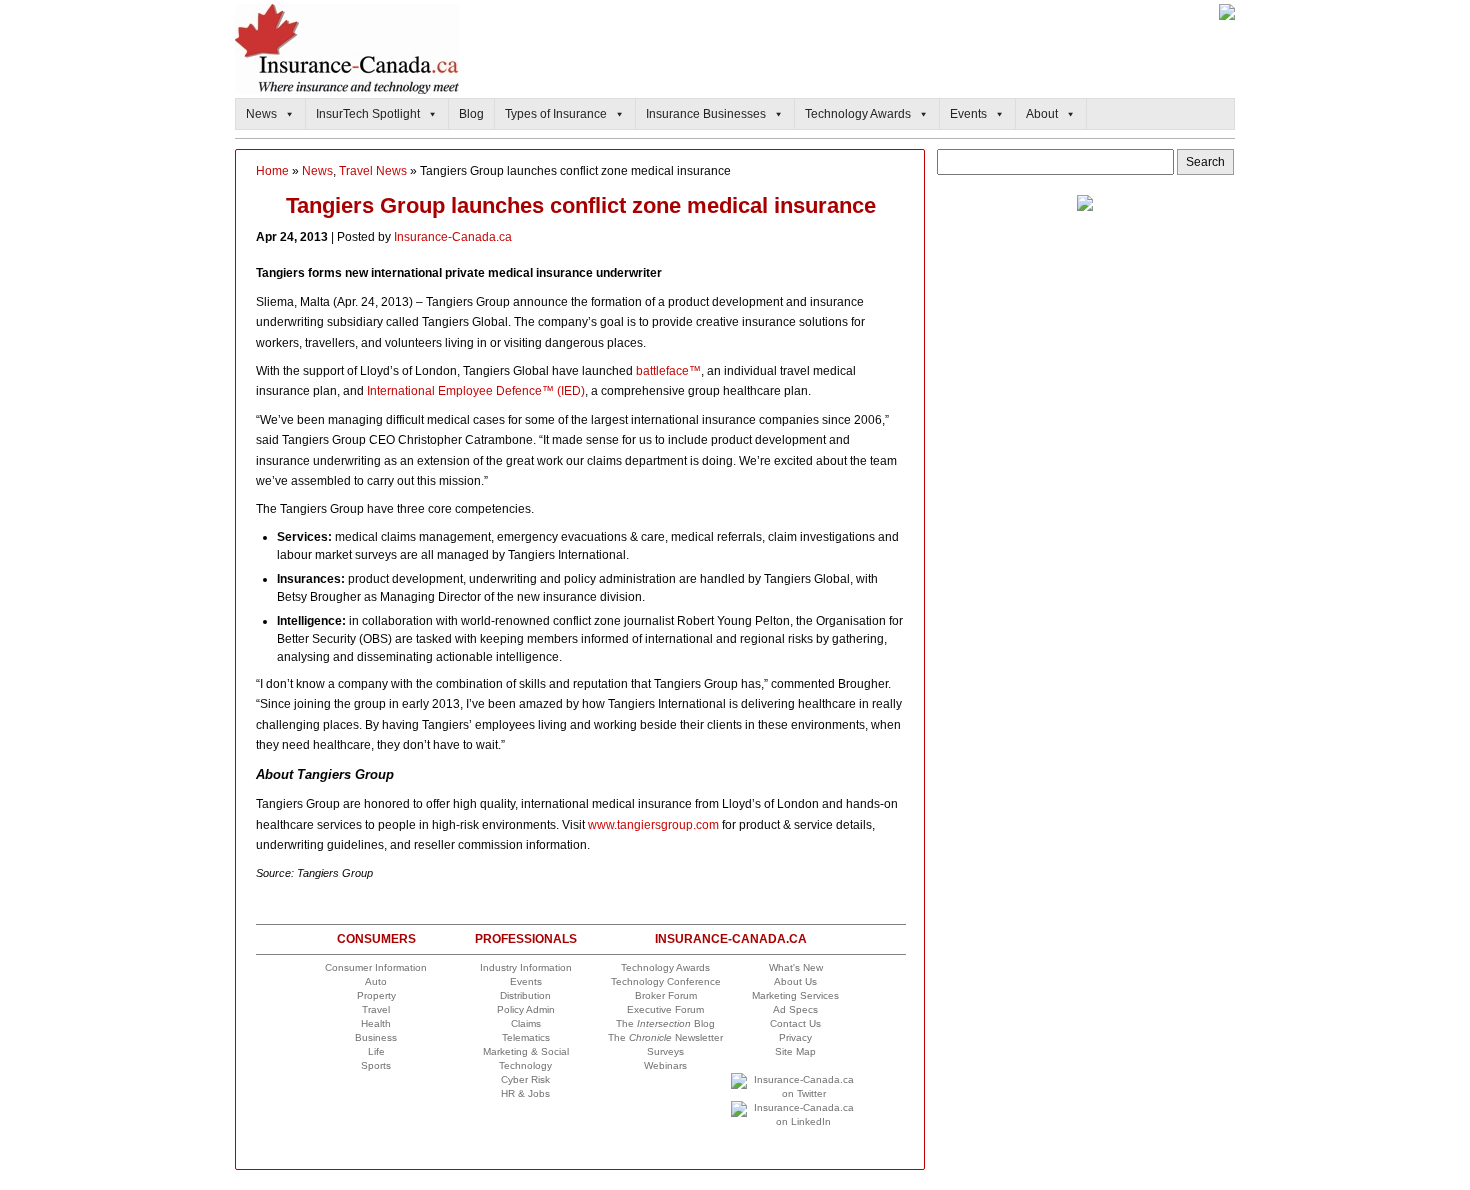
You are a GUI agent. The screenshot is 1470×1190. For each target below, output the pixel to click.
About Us (795, 981)
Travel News (373, 171)
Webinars (665, 1065)
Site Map (795, 1051)
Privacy (795, 1037)
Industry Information (526, 967)
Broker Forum (666, 995)
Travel (376, 1009)
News (261, 114)
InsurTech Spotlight (368, 114)
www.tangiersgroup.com (653, 825)
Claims (526, 1023)
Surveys (665, 1051)
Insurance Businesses (706, 114)
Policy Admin (526, 1009)
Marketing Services (795, 995)
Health (376, 1023)
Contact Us (795, 1023)
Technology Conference (666, 981)
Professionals (526, 939)
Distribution (525, 995)
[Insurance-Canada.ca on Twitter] (796, 1093)
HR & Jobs (525, 1093)
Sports (376, 1065)
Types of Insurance (556, 114)
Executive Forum (665, 1009)
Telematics (526, 1037)
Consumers (376, 939)
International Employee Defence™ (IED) (476, 391)
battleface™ (668, 371)
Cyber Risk (525, 1079)
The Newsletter (665, 1037)
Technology (525, 1065)
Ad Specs (795, 1009)
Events (968, 114)
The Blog (665, 1023)
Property (376, 995)
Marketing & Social (526, 1051)
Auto (376, 981)
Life (376, 1051)
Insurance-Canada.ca (453, 237)
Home (272, 171)
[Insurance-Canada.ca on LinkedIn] (796, 1121)
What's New (796, 967)
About (1042, 114)
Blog (471, 114)
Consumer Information (376, 967)
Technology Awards (858, 114)
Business (376, 1037)
